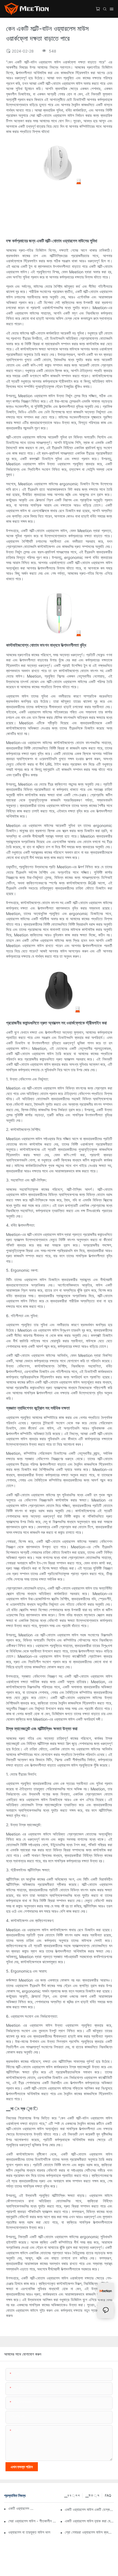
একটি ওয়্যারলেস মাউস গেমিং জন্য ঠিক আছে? (22, 2508)
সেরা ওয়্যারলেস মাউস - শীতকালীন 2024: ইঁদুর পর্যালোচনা (33, 2521)
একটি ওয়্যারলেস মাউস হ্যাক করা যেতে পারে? (89, 2521)
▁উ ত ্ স (92, 2495)
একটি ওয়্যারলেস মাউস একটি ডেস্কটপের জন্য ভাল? (89, 2509)
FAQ (108, 2495)
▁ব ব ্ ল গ (72, 2495)
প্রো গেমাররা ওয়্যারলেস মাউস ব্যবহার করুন (89, 2532)
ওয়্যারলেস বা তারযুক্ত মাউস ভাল (29, 2532)
